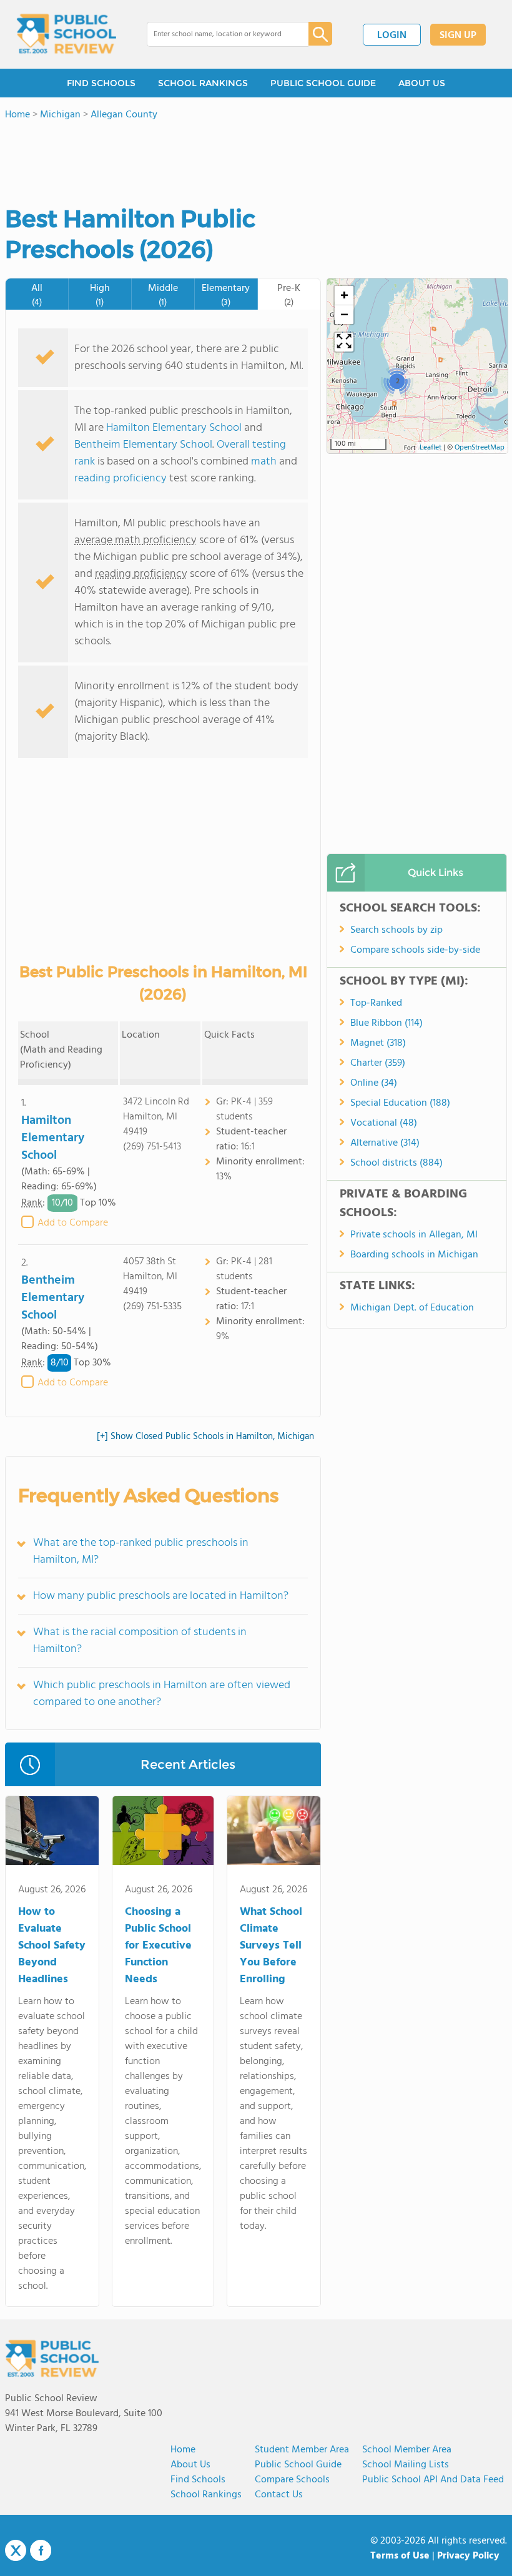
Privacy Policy (468, 2556)
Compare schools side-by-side (415, 950)
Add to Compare (73, 1223)
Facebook (41, 2550)
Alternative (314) (385, 1143)
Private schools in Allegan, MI (414, 1235)
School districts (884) (396, 1163)
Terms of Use (400, 2556)
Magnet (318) (378, 1043)
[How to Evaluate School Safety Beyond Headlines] (52, 1833)
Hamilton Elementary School (174, 428)
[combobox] (219, 34)
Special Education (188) (400, 1103)
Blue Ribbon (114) (386, 1023)
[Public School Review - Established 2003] (66, 34)
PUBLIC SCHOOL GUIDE (323, 83)
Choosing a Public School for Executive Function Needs (158, 1946)
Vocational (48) (384, 1123)
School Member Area (407, 2450)
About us (190, 2465)
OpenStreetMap (480, 448)
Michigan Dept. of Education (412, 1308)
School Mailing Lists (406, 2465)
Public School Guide (298, 2465)
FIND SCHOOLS (101, 83)
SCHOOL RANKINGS (203, 83)
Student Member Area (302, 2450)
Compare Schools (292, 2480)
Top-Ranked (376, 1003)
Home (183, 2450)
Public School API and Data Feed (433, 2480)
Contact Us (279, 2495)
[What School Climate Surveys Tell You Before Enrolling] (274, 1833)
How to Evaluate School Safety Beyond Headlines (52, 1946)
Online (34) (374, 1083)
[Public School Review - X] (16, 2551)
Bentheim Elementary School (143, 445)
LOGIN (392, 36)
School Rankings (206, 2495)
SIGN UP (458, 36)
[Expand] (344, 342)
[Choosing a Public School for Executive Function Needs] (163, 1833)
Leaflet (431, 448)
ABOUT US (422, 83)
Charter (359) (378, 1063)
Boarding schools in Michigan (414, 1255)
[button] (397, 381)
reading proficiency (122, 479)
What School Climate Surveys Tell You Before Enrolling (271, 1946)
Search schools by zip (396, 930)
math (264, 462)
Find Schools (198, 2480)
